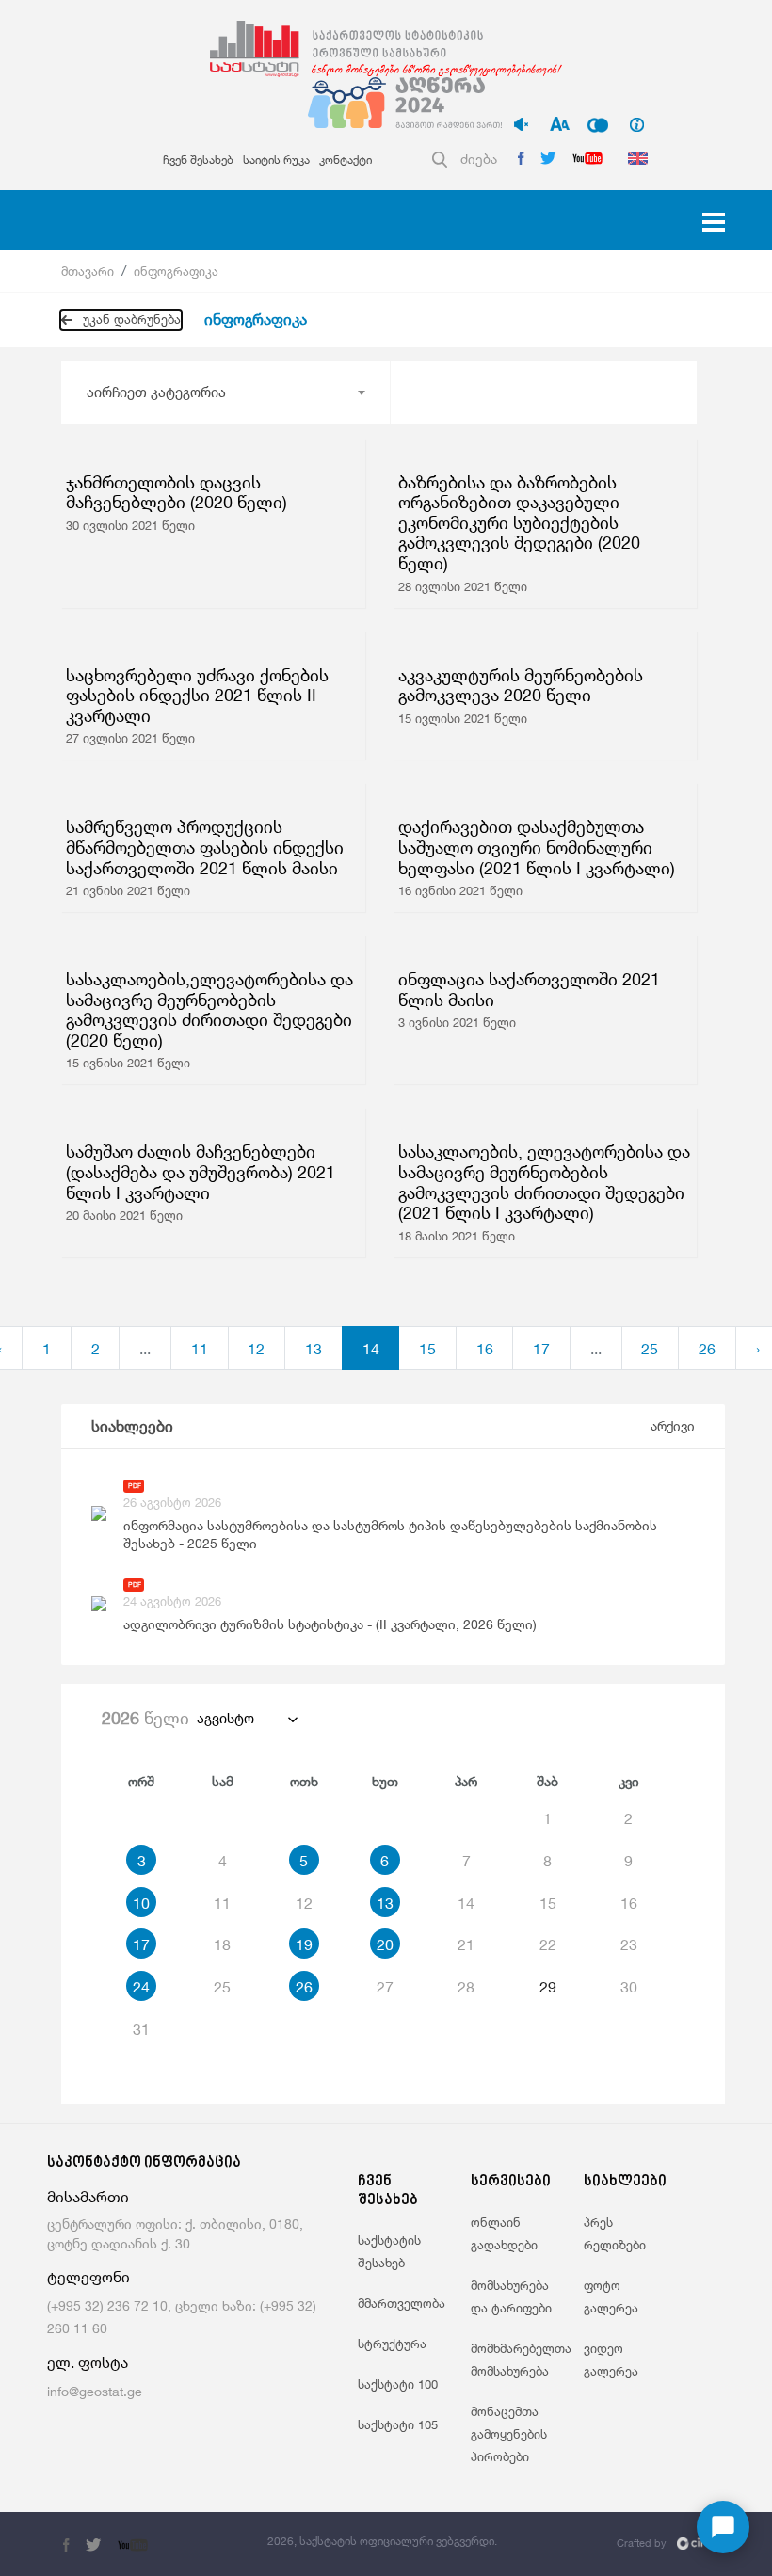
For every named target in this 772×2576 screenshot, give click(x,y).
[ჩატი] (723, 2527)
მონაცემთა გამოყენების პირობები (509, 2434)
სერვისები (511, 2182)
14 (371, 1349)
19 (304, 1944)
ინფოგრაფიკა (176, 271)
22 (548, 1944)
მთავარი (88, 271)
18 (222, 1944)
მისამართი (88, 2197)
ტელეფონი (88, 2277)
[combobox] (225, 392)
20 (385, 1944)
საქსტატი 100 (398, 2384)
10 (141, 1903)
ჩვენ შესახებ (198, 160)
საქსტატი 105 (398, 2424)
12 (256, 1349)
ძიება (479, 159)
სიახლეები (132, 1426)
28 (466, 1987)
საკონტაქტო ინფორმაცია (144, 2163)
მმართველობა (402, 2303)
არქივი (673, 1425)
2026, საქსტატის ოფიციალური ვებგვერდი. (382, 2541)
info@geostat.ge (95, 2391)
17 (541, 1349)
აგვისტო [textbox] (225, 1718)
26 (707, 1349)
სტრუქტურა (392, 2344)
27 (385, 1987)
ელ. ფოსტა (88, 2363)
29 (548, 1987)
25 (650, 1349)
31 (141, 2029)
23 (629, 1944)
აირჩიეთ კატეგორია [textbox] (156, 392)
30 (629, 1987)
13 (314, 1349)
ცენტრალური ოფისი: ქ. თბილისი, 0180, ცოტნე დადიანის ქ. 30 (175, 2233)
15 (427, 1349)
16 (485, 1349)
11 (200, 1349)
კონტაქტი (346, 160)
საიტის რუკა (276, 160)
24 (141, 1987)
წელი (145, 1718)
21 (466, 1944)
